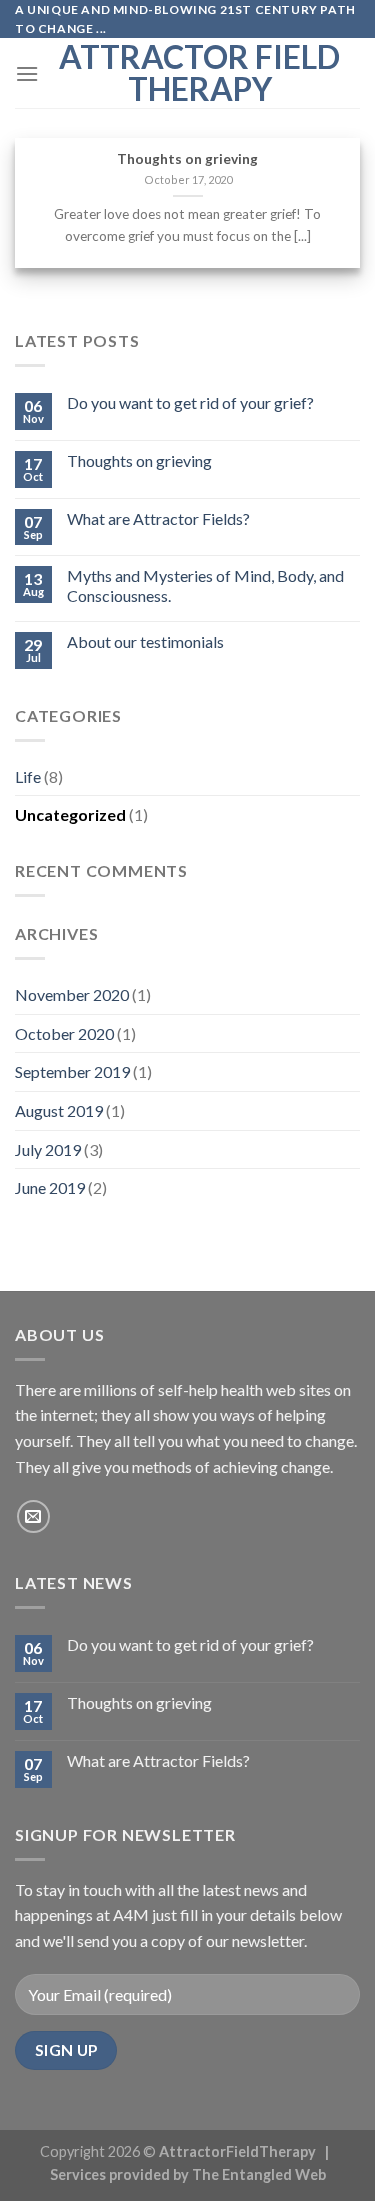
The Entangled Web (259, 2174)
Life (28, 776)
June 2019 (50, 1187)
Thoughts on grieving (187, 159)
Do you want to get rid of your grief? (190, 402)
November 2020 (72, 994)
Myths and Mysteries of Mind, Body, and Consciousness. (205, 585)
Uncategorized (70, 814)
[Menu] (27, 73)
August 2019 (59, 1110)
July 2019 (48, 1149)
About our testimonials (145, 641)
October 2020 (64, 1033)
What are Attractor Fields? (158, 518)
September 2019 (72, 1071)
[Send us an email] (33, 1516)
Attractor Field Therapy (199, 73)
